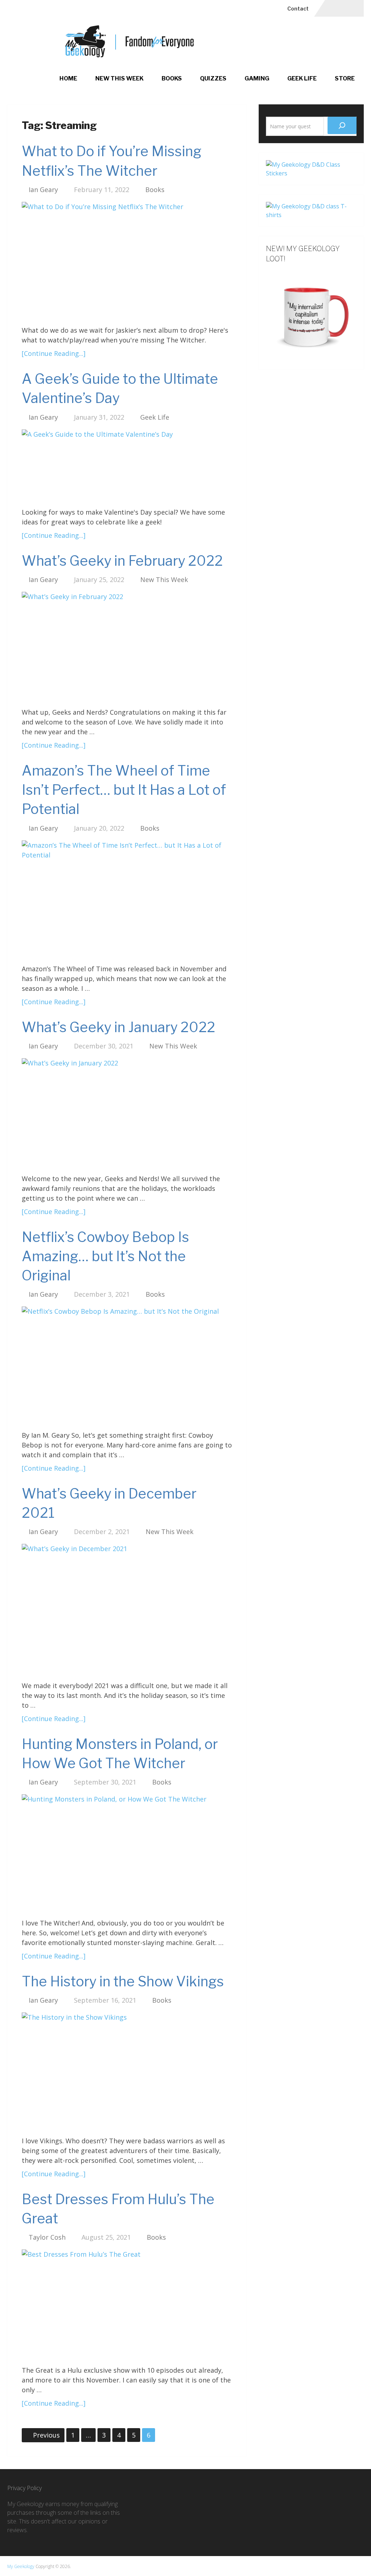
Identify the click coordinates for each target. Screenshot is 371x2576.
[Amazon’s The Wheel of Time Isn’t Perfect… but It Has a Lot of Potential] (127, 899)
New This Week (119, 78)
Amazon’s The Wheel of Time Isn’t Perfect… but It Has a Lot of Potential (124, 790)
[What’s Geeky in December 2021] (127, 1610)
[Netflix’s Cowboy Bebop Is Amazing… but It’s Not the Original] (127, 1366)
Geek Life (302, 78)
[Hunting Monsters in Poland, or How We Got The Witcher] (127, 1853)
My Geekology (21, 2566)
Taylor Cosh (47, 2237)
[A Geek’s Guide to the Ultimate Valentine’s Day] (127, 466)
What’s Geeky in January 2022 (118, 1027)
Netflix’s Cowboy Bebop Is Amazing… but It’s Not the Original (105, 1256)
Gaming (257, 78)
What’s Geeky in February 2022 (122, 561)
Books (172, 78)
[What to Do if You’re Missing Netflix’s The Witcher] (127, 261)
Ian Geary (43, 190)
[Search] (342, 125)
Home (68, 78)
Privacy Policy (24, 2488)
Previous (46, 2435)
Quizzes (213, 78)
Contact (298, 9)
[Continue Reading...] (54, 353)
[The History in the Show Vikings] (127, 2072)
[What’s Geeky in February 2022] (127, 647)
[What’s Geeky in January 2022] (127, 1113)
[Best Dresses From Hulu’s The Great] (127, 2305)
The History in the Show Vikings (123, 1981)
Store (345, 78)
